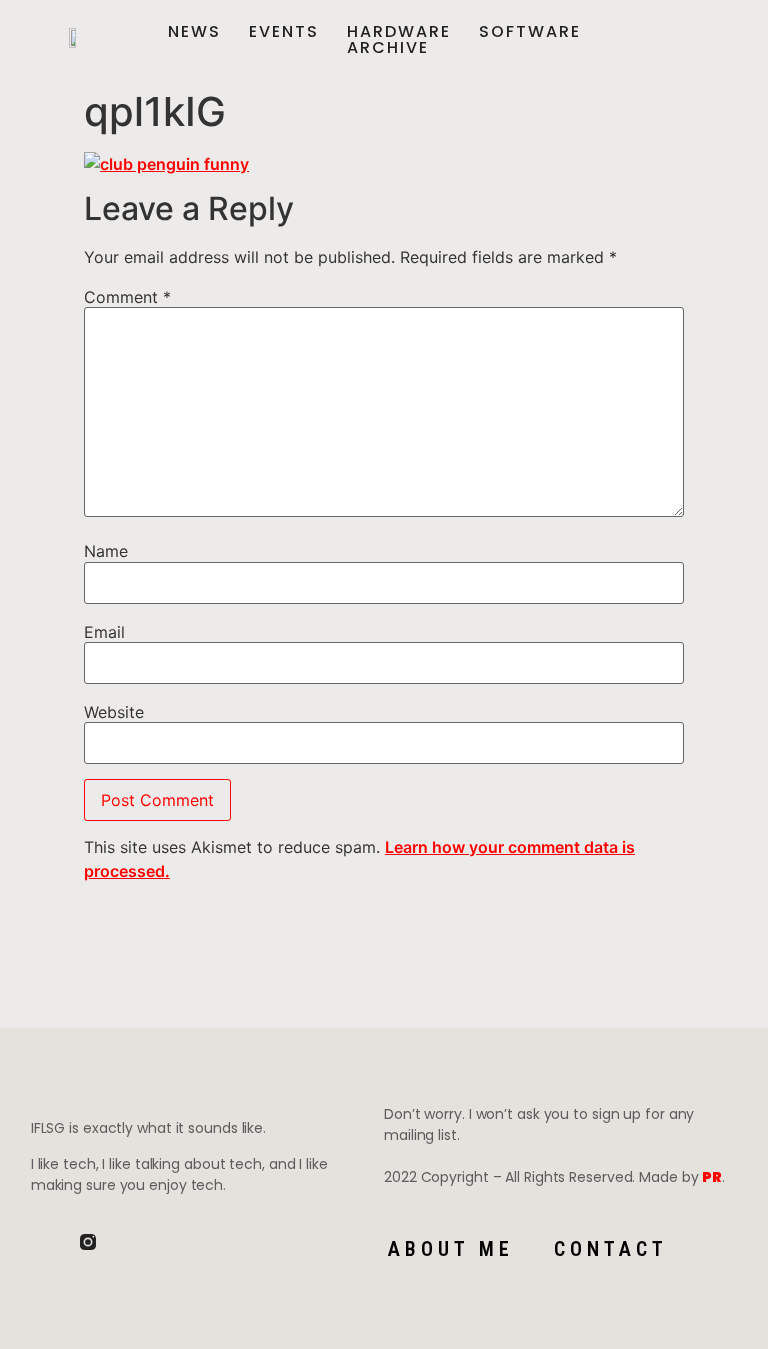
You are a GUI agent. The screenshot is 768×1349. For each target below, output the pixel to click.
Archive (388, 48)
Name (106, 551)
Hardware (399, 32)
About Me (451, 1249)
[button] (727, 40)
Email (104, 632)
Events (284, 32)
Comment (127, 297)
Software (530, 32)
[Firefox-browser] (137, 1242)
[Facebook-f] (39, 1242)
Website (114, 712)
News (194, 32)
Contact (611, 1249)
